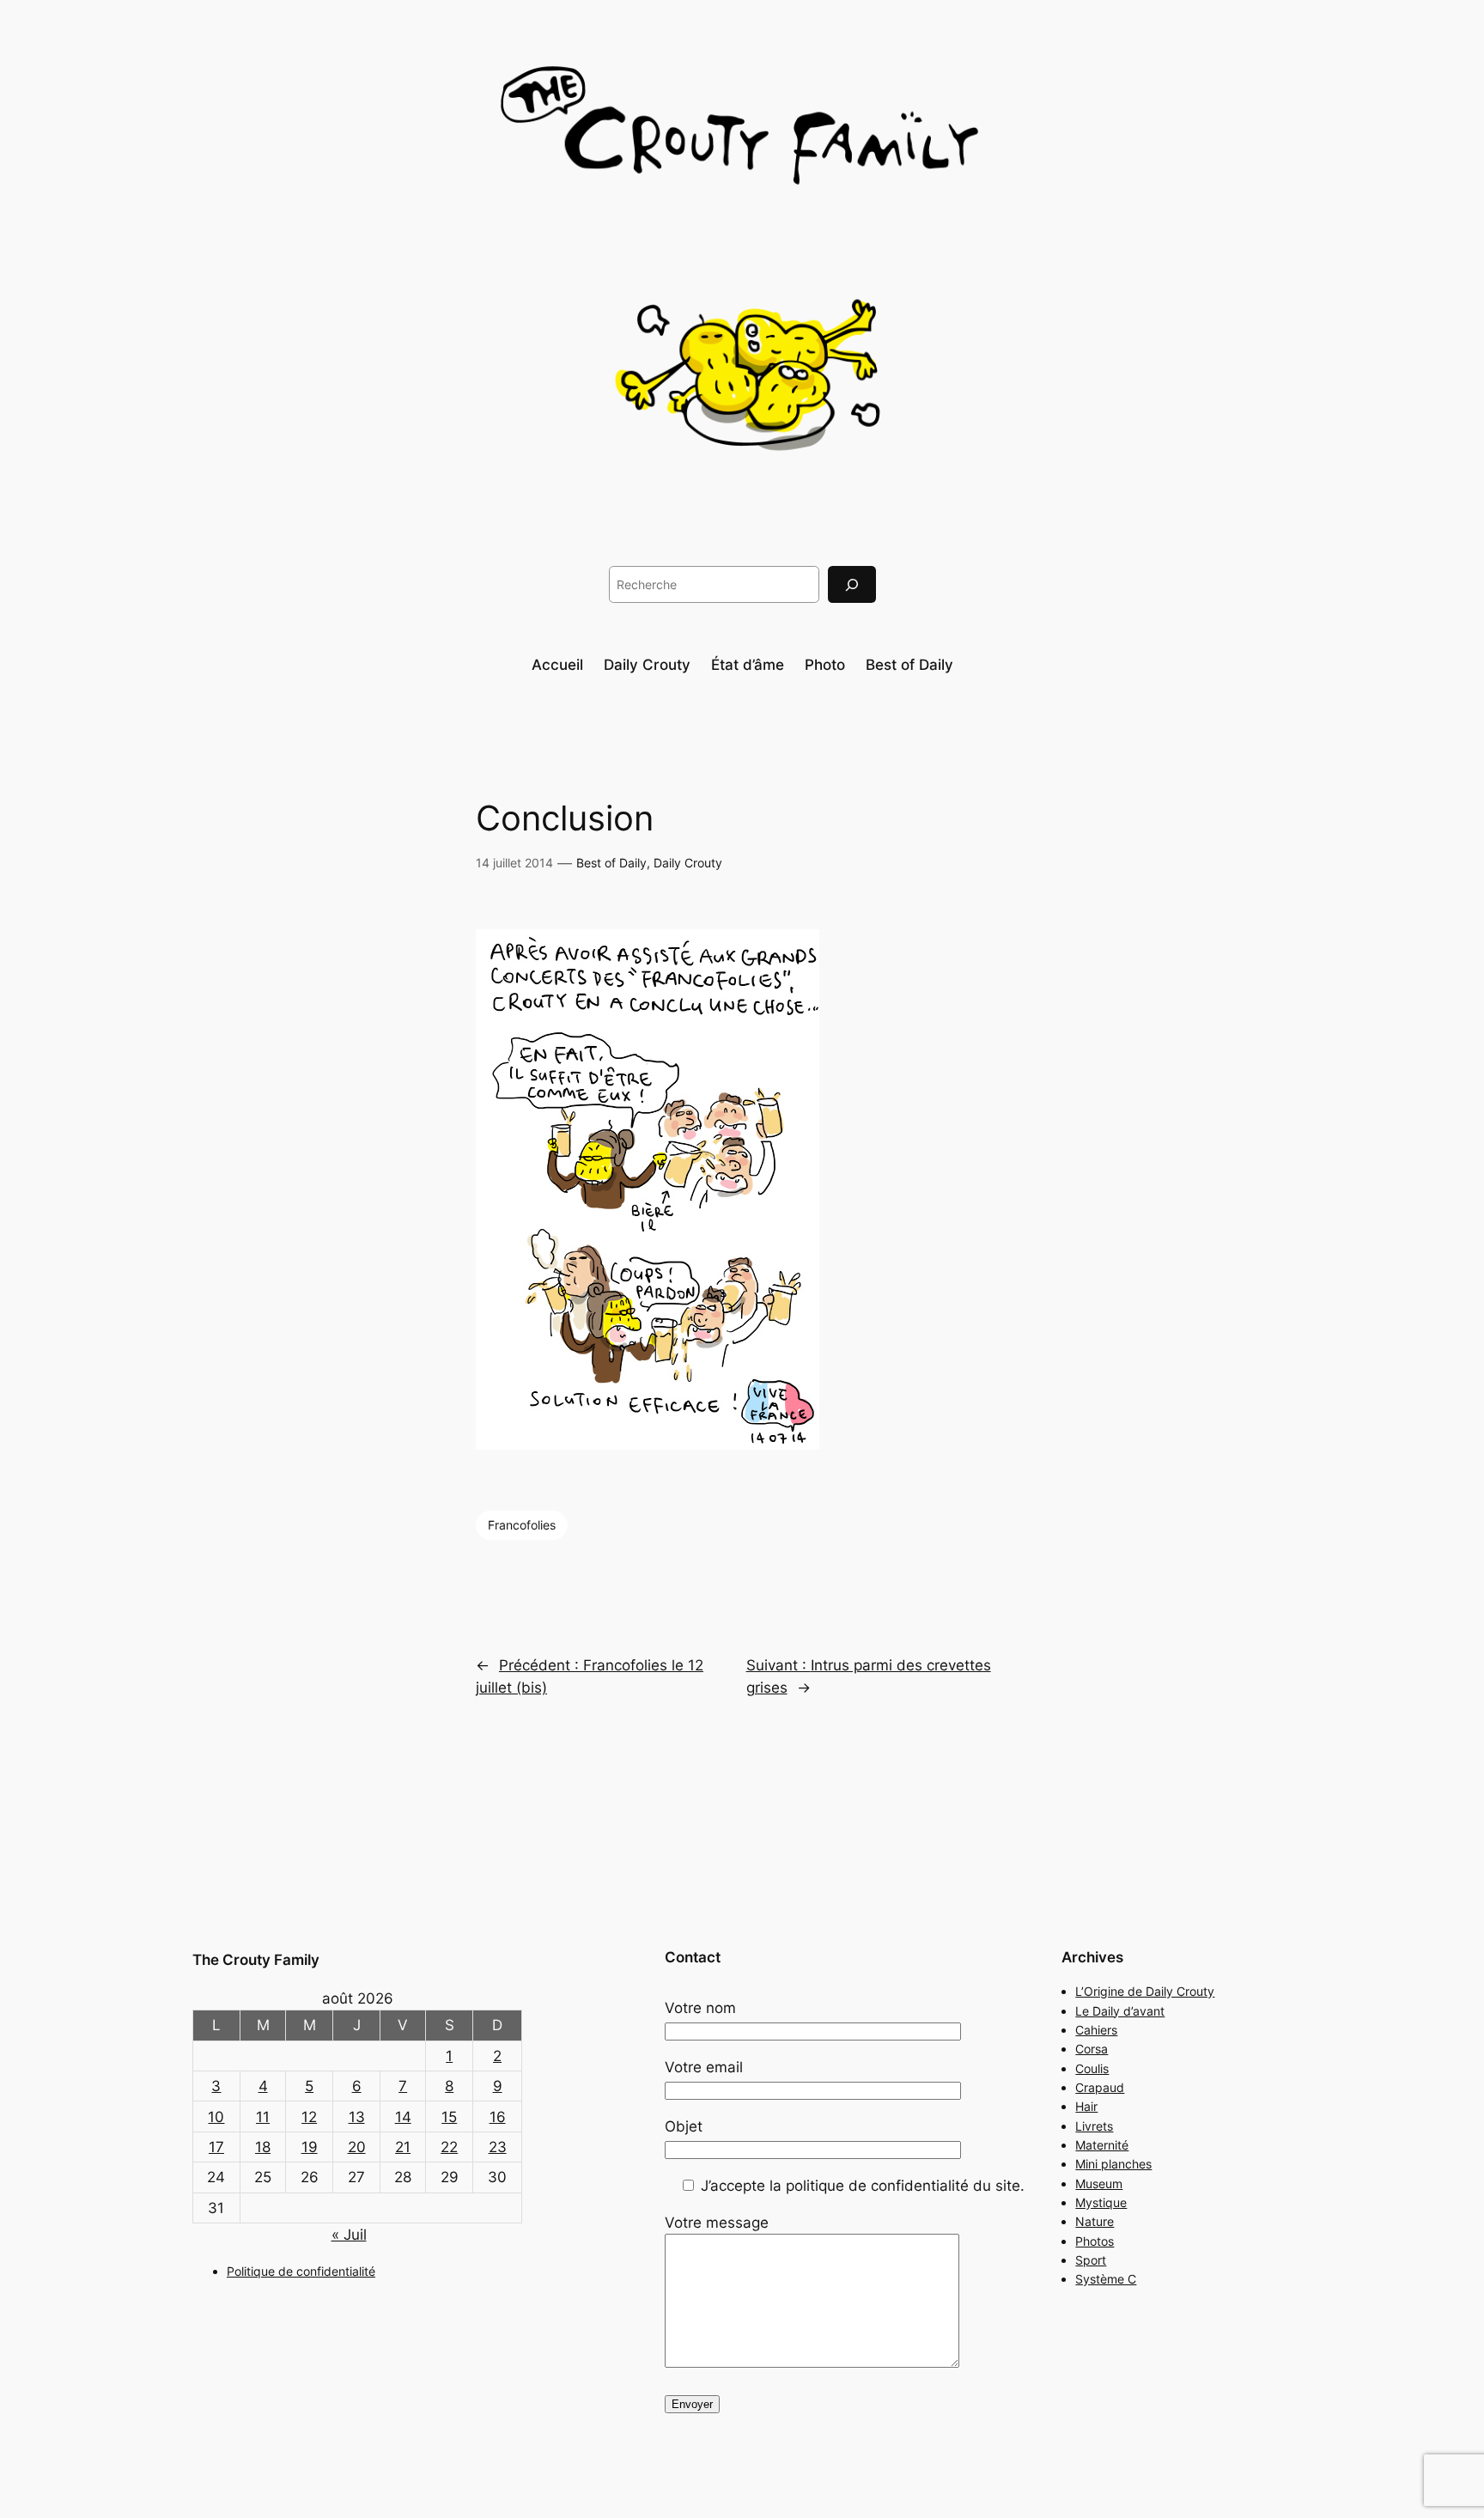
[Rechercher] (852, 584)
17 (216, 2147)
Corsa (1092, 2049)
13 (357, 2117)
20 (357, 2147)
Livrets (1094, 2126)
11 (263, 2117)
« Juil (349, 2235)
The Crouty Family (256, 1960)
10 (216, 2117)
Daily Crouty (688, 863)
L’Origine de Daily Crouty (1145, 1991)
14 (403, 2117)
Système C (1106, 2279)
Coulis (1092, 2068)
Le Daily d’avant (1120, 2011)
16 (498, 2117)
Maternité (1102, 2145)
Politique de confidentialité (301, 2271)
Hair (1086, 2106)
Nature (1095, 2221)
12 (309, 2117)
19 (310, 2147)
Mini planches (1113, 2164)
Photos (1095, 2241)
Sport (1091, 2260)
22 (449, 2147)
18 (263, 2147)
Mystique (1101, 2202)
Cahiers (1096, 2030)
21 (403, 2147)
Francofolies (522, 1525)
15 (449, 2117)
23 (498, 2147)
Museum (1099, 2183)
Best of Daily (611, 863)
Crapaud (1100, 2087)
